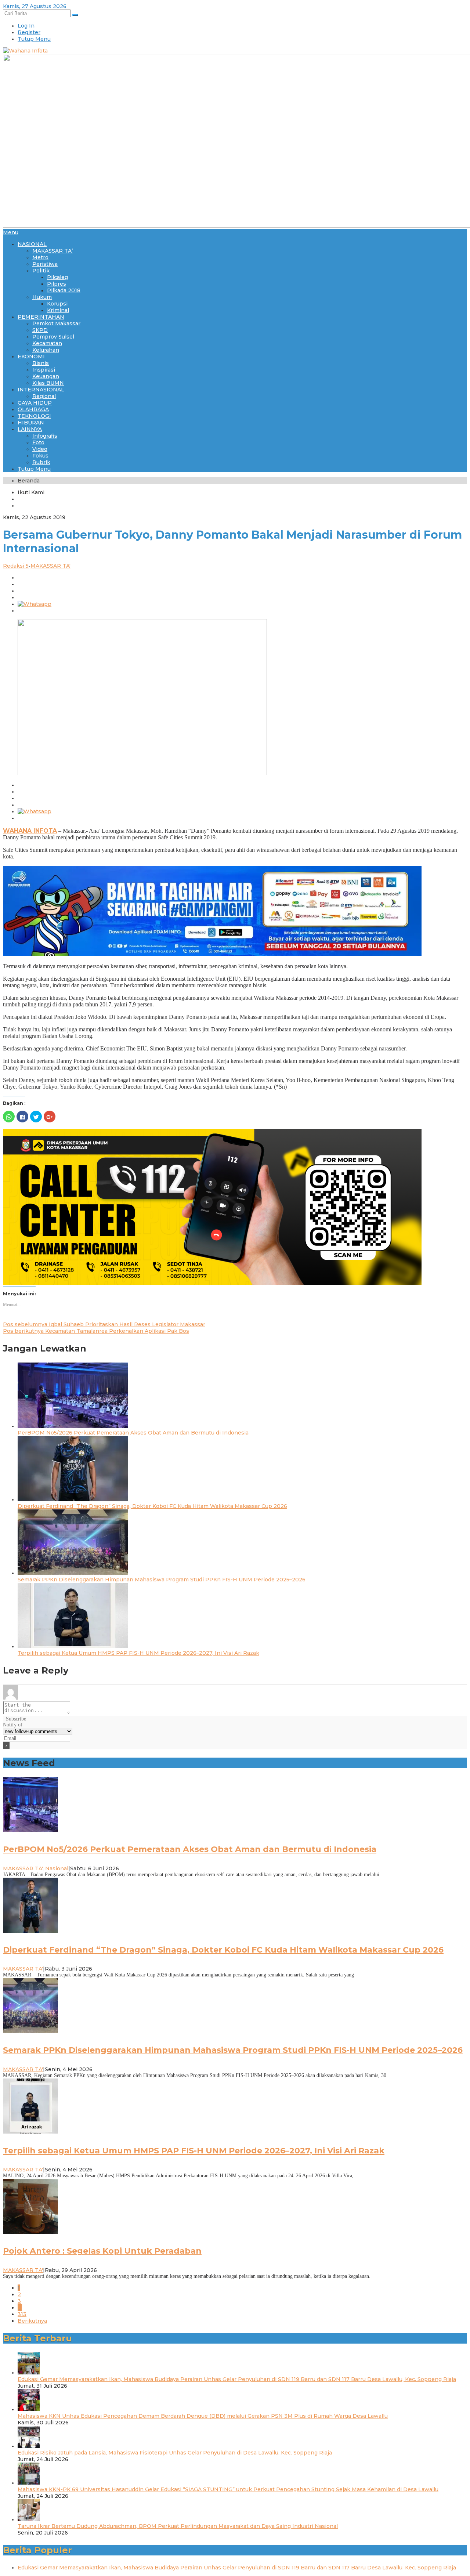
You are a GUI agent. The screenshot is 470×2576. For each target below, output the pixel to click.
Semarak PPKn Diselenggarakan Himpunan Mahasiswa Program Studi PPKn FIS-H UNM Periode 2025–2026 (162, 1580)
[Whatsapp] (35, 604)
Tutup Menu (34, 39)
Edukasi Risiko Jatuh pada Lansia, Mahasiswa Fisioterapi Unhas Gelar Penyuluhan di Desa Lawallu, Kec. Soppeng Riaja (175, 2453)
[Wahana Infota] (25, 51)
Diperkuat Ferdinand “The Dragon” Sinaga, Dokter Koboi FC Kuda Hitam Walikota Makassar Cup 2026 (152, 1506)
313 (22, 2314)
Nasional (57, 1868)
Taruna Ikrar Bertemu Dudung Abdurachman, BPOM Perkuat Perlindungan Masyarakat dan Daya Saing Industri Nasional (178, 2526)
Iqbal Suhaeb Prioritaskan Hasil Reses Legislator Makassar (104, 1324)
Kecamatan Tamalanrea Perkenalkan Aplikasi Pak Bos (96, 1331)
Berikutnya (32, 2321)
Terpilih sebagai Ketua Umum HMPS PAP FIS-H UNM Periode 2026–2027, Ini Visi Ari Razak (138, 1653)
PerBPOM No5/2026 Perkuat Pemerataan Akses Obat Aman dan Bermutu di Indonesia (133, 1433)
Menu (11, 232)
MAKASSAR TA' (50, 566)
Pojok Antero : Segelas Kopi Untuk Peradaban (102, 2251)
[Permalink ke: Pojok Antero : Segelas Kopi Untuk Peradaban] (30, 2232)
